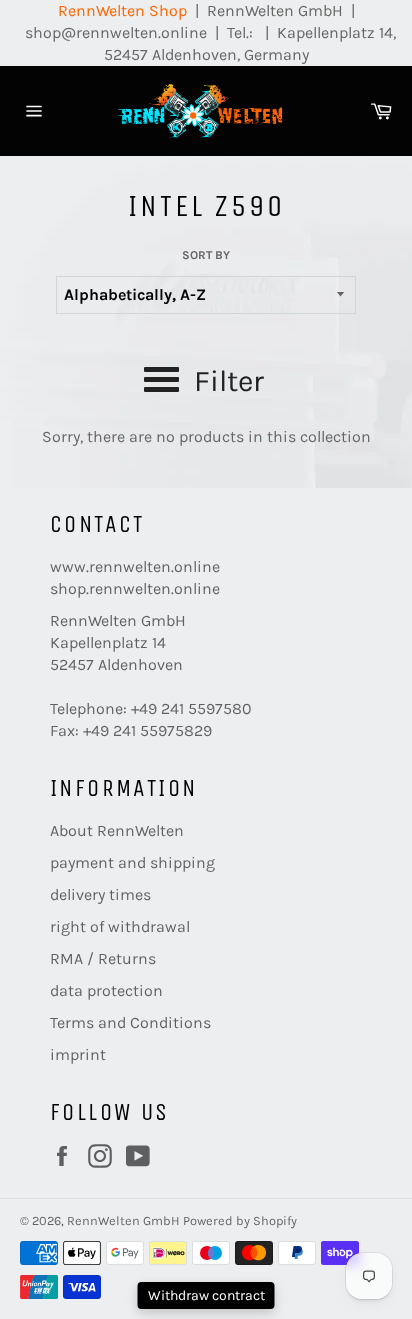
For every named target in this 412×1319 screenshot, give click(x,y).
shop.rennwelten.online (135, 588)
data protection (106, 990)
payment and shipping (132, 862)
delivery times (100, 894)
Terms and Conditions (130, 1022)
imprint (78, 1054)
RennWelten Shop (122, 10)
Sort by (206, 255)
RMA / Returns (103, 958)
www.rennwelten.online (135, 566)
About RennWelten (117, 830)
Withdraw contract (206, 1295)
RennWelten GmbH (123, 1220)
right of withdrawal (120, 926)
